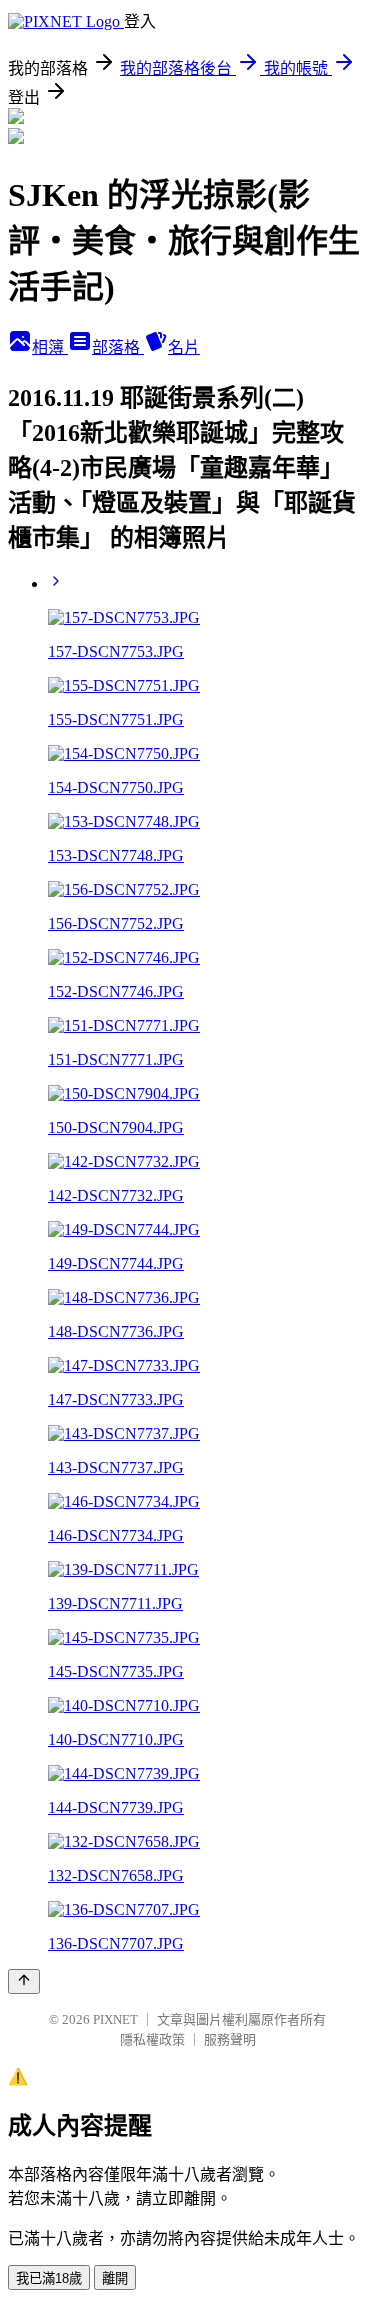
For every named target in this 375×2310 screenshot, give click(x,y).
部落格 (118, 347)
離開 (115, 2278)
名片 (184, 347)
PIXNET (115, 2019)
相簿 (50, 347)
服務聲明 (230, 2039)
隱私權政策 (152, 2039)
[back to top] (24, 1981)
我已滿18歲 (49, 2278)
